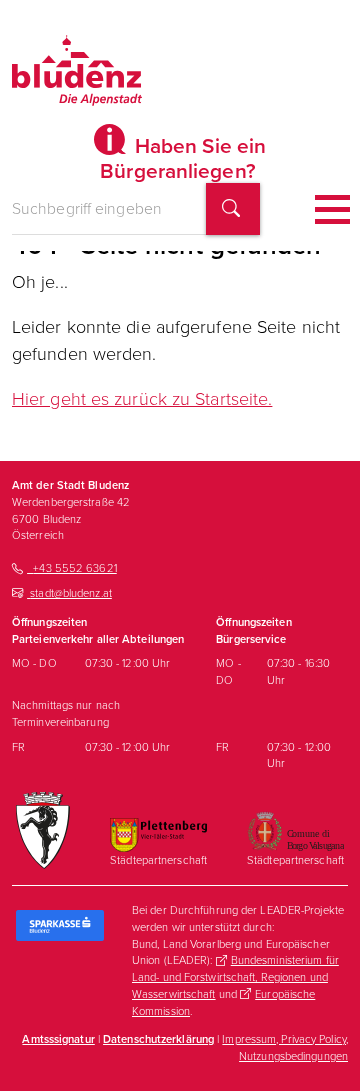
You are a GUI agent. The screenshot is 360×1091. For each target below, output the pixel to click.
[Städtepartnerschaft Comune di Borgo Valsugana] (295, 830)
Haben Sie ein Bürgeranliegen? (183, 158)
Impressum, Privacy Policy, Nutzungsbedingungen (285, 1047)
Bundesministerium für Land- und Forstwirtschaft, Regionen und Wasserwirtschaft (235, 977)
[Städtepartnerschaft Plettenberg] (158, 834)
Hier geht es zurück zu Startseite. (142, 399)
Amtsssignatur (58, 1039)
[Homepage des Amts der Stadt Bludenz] (77, 70)
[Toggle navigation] (332, 209)
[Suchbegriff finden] (233, 209)
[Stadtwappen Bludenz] (43, 829)
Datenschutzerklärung (158, 1039)
